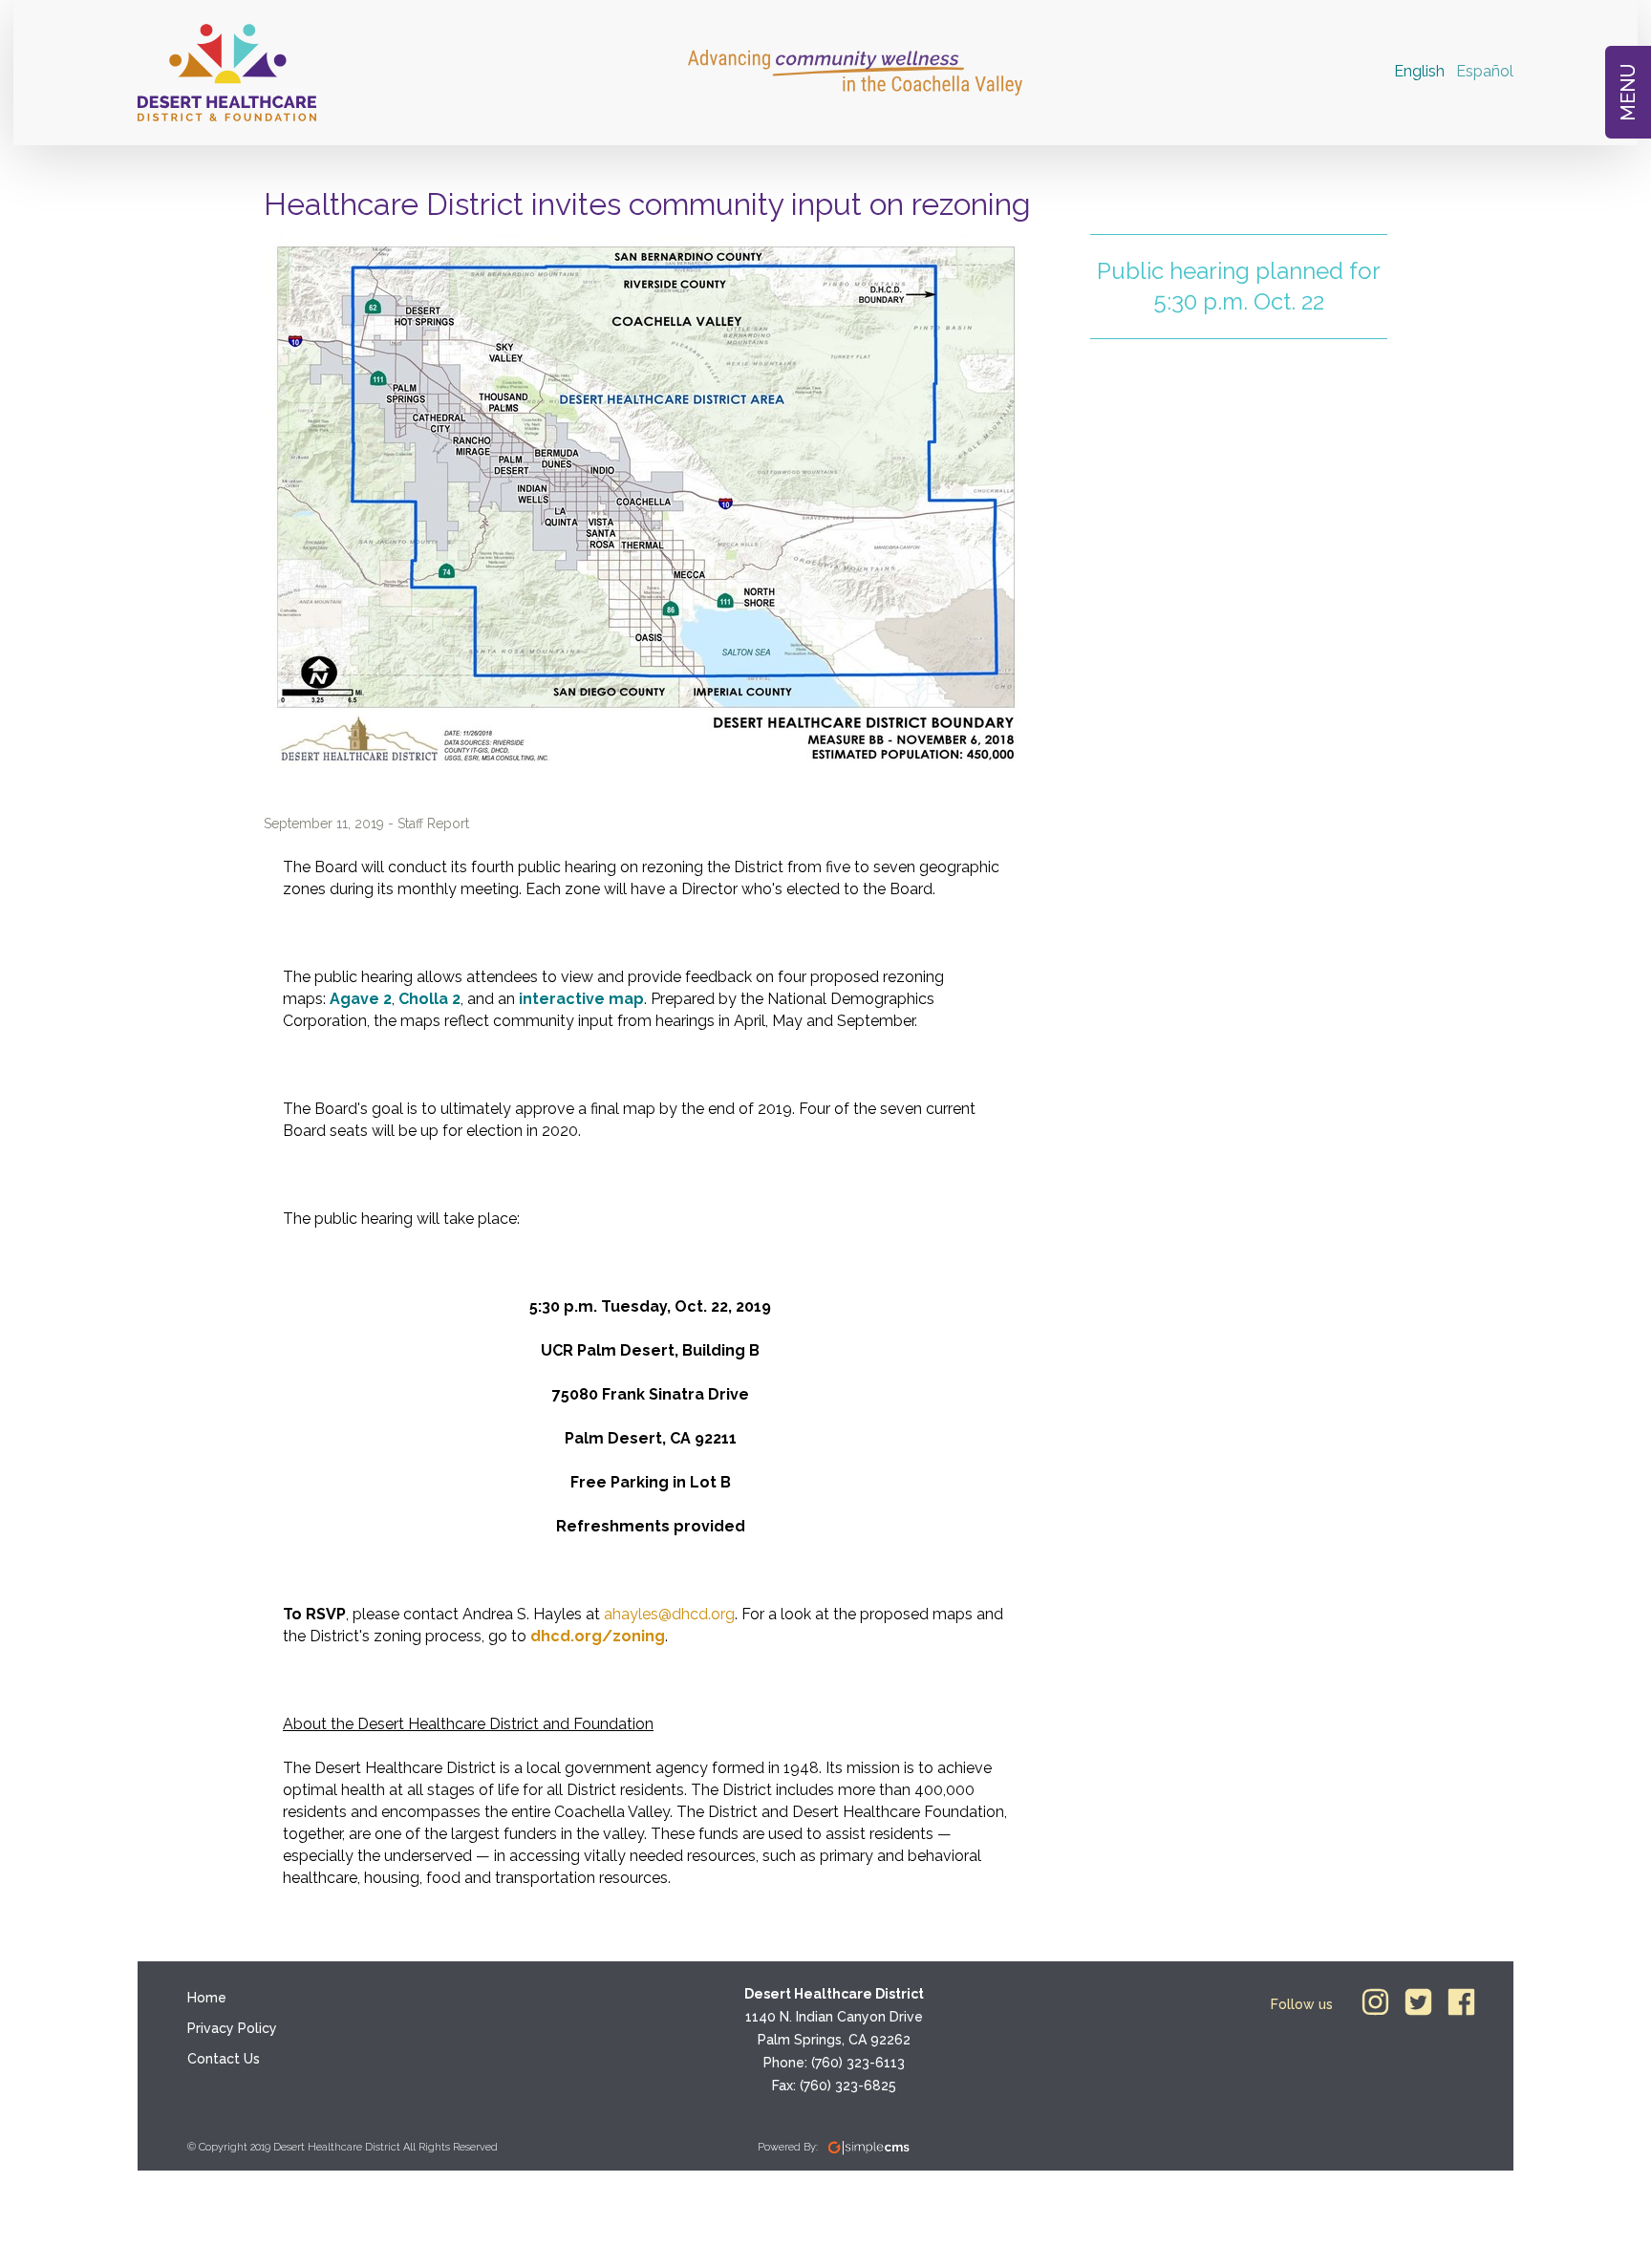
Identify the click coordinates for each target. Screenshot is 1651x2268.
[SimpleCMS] (869, 2148)
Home (207, 1998)
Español (1485, 71)
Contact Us (224, 2059)
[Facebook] (1461, 2002)
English (1419, 71)
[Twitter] (1418, 2002)
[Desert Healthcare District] (227, 73)
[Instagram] (1375, 2002)
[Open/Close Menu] (1628, 92)
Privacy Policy (232, 2028)
